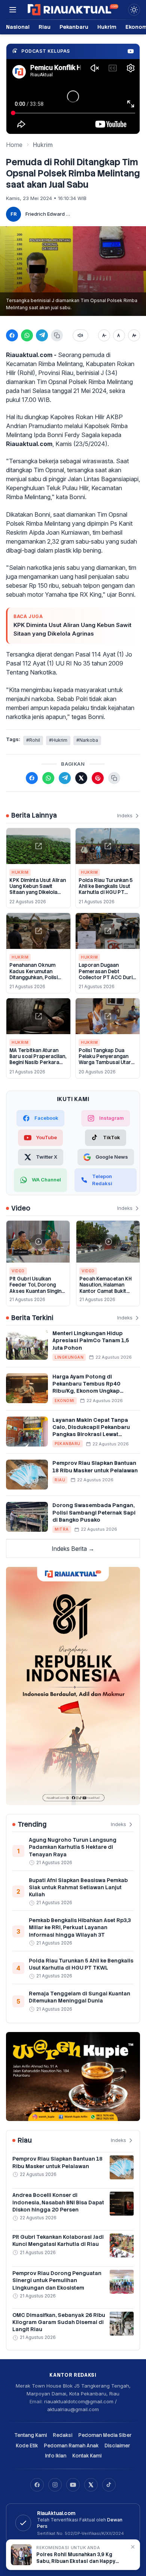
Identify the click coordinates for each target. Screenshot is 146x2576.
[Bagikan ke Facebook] (12, 335)
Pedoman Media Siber (105, 2435)
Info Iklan (56, 2456)
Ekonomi (65, 1401)
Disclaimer (117, 2446)
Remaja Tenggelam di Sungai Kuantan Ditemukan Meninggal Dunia (80, 1997)
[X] (91, 2485)
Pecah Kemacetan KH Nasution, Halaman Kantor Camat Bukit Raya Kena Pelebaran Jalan (106, 1291)
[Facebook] (37, 2485)
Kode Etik (27, 2446)
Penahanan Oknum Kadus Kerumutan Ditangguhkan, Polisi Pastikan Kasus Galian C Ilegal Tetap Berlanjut (37, 977)
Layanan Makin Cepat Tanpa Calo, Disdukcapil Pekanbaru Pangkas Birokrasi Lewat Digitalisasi (91, 1431)
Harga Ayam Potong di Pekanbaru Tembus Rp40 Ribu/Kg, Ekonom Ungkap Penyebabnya (86, 1387)
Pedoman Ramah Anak (71, 2446)
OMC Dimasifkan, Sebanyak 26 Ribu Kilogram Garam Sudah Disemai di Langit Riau (59, 2322)
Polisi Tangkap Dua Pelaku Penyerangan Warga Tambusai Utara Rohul (106, 1060)
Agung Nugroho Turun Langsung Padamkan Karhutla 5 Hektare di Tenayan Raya (73, 1847)
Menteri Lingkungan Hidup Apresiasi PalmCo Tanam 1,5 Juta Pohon (91, 1341)
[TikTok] (109, 2485)
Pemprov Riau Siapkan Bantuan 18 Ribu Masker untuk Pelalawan (95, 1467)
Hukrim (107, 27)
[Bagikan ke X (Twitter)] (81, 778)
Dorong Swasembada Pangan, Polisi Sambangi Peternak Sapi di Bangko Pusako (94, 1513)
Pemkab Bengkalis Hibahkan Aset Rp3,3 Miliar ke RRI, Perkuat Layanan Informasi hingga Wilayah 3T (80, 1928)
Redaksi (63, 2435)
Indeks (125, 815)
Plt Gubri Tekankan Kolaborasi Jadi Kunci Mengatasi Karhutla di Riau (58, 2240)
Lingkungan (69, 1357)
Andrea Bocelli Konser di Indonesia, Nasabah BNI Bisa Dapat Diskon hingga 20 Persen (58, 2202)
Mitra (62, 1529)
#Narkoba (87, 740)
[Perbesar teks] (134, 335)
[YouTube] (73, 2485)
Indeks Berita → (73, 1549)
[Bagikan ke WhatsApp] (27, 335)
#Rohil (33, 740)
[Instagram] (55, 2485)
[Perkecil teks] (104, 335)
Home (14, 145)
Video (18, 1271)
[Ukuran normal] (119, 335)
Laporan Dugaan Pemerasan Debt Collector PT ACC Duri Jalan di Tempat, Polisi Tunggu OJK (106, 977)
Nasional (18, 27)
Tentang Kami (31, 2435)
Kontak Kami (87, 2456)
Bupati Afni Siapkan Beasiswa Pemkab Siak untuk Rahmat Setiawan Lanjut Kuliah (78, 1888)
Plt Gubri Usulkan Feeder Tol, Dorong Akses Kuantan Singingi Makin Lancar (37, 1288)
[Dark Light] (134, 10)
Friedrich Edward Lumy (48, 214)
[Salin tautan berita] (114, 778)
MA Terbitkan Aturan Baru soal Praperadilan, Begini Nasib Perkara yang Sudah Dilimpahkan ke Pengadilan (38, 1066)
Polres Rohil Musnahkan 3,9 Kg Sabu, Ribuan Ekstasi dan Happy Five (76, 2558)
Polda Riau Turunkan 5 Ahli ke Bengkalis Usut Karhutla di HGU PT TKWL (106, 889)
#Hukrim (58, 740)
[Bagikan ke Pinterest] (98, 778)
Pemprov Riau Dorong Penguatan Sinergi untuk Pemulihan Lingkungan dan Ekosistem (57, 2280)
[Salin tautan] (57, 335)
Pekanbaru (74, 27)
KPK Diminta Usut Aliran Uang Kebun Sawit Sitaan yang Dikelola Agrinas (72, 629)
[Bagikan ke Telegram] (42, 335)
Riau (45, 27)
